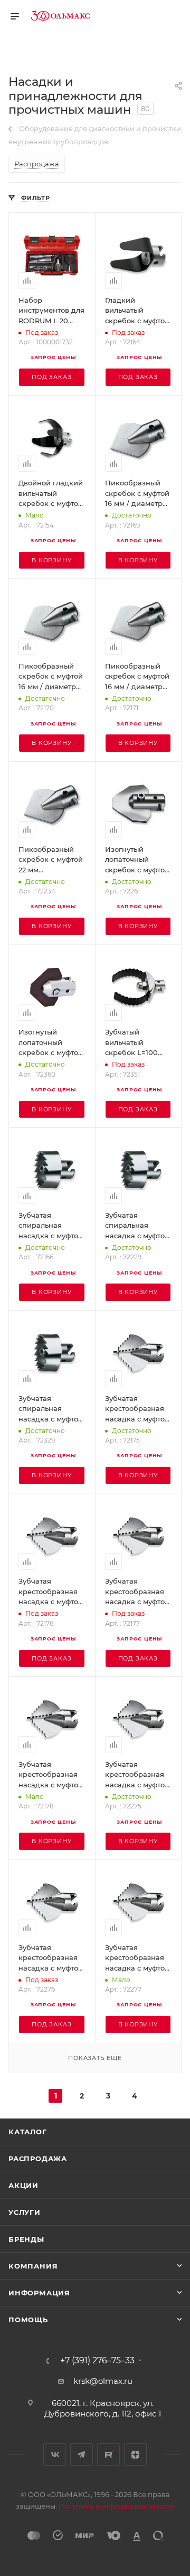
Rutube (108, 2455)
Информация (39, 2293)
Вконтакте (55, 2455)
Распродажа (38, 2159)
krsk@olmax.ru (103, 2381)
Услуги (25, 2212)
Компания (33, 2266)
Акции (23, 2185)
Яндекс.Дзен (135, 2455)
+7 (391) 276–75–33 (97, 2361)
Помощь (28, 2320)
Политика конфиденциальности (116, 2506)
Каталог (28, 2132)
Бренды (26, 2239)
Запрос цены (54, 357)
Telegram (82, 2455)
